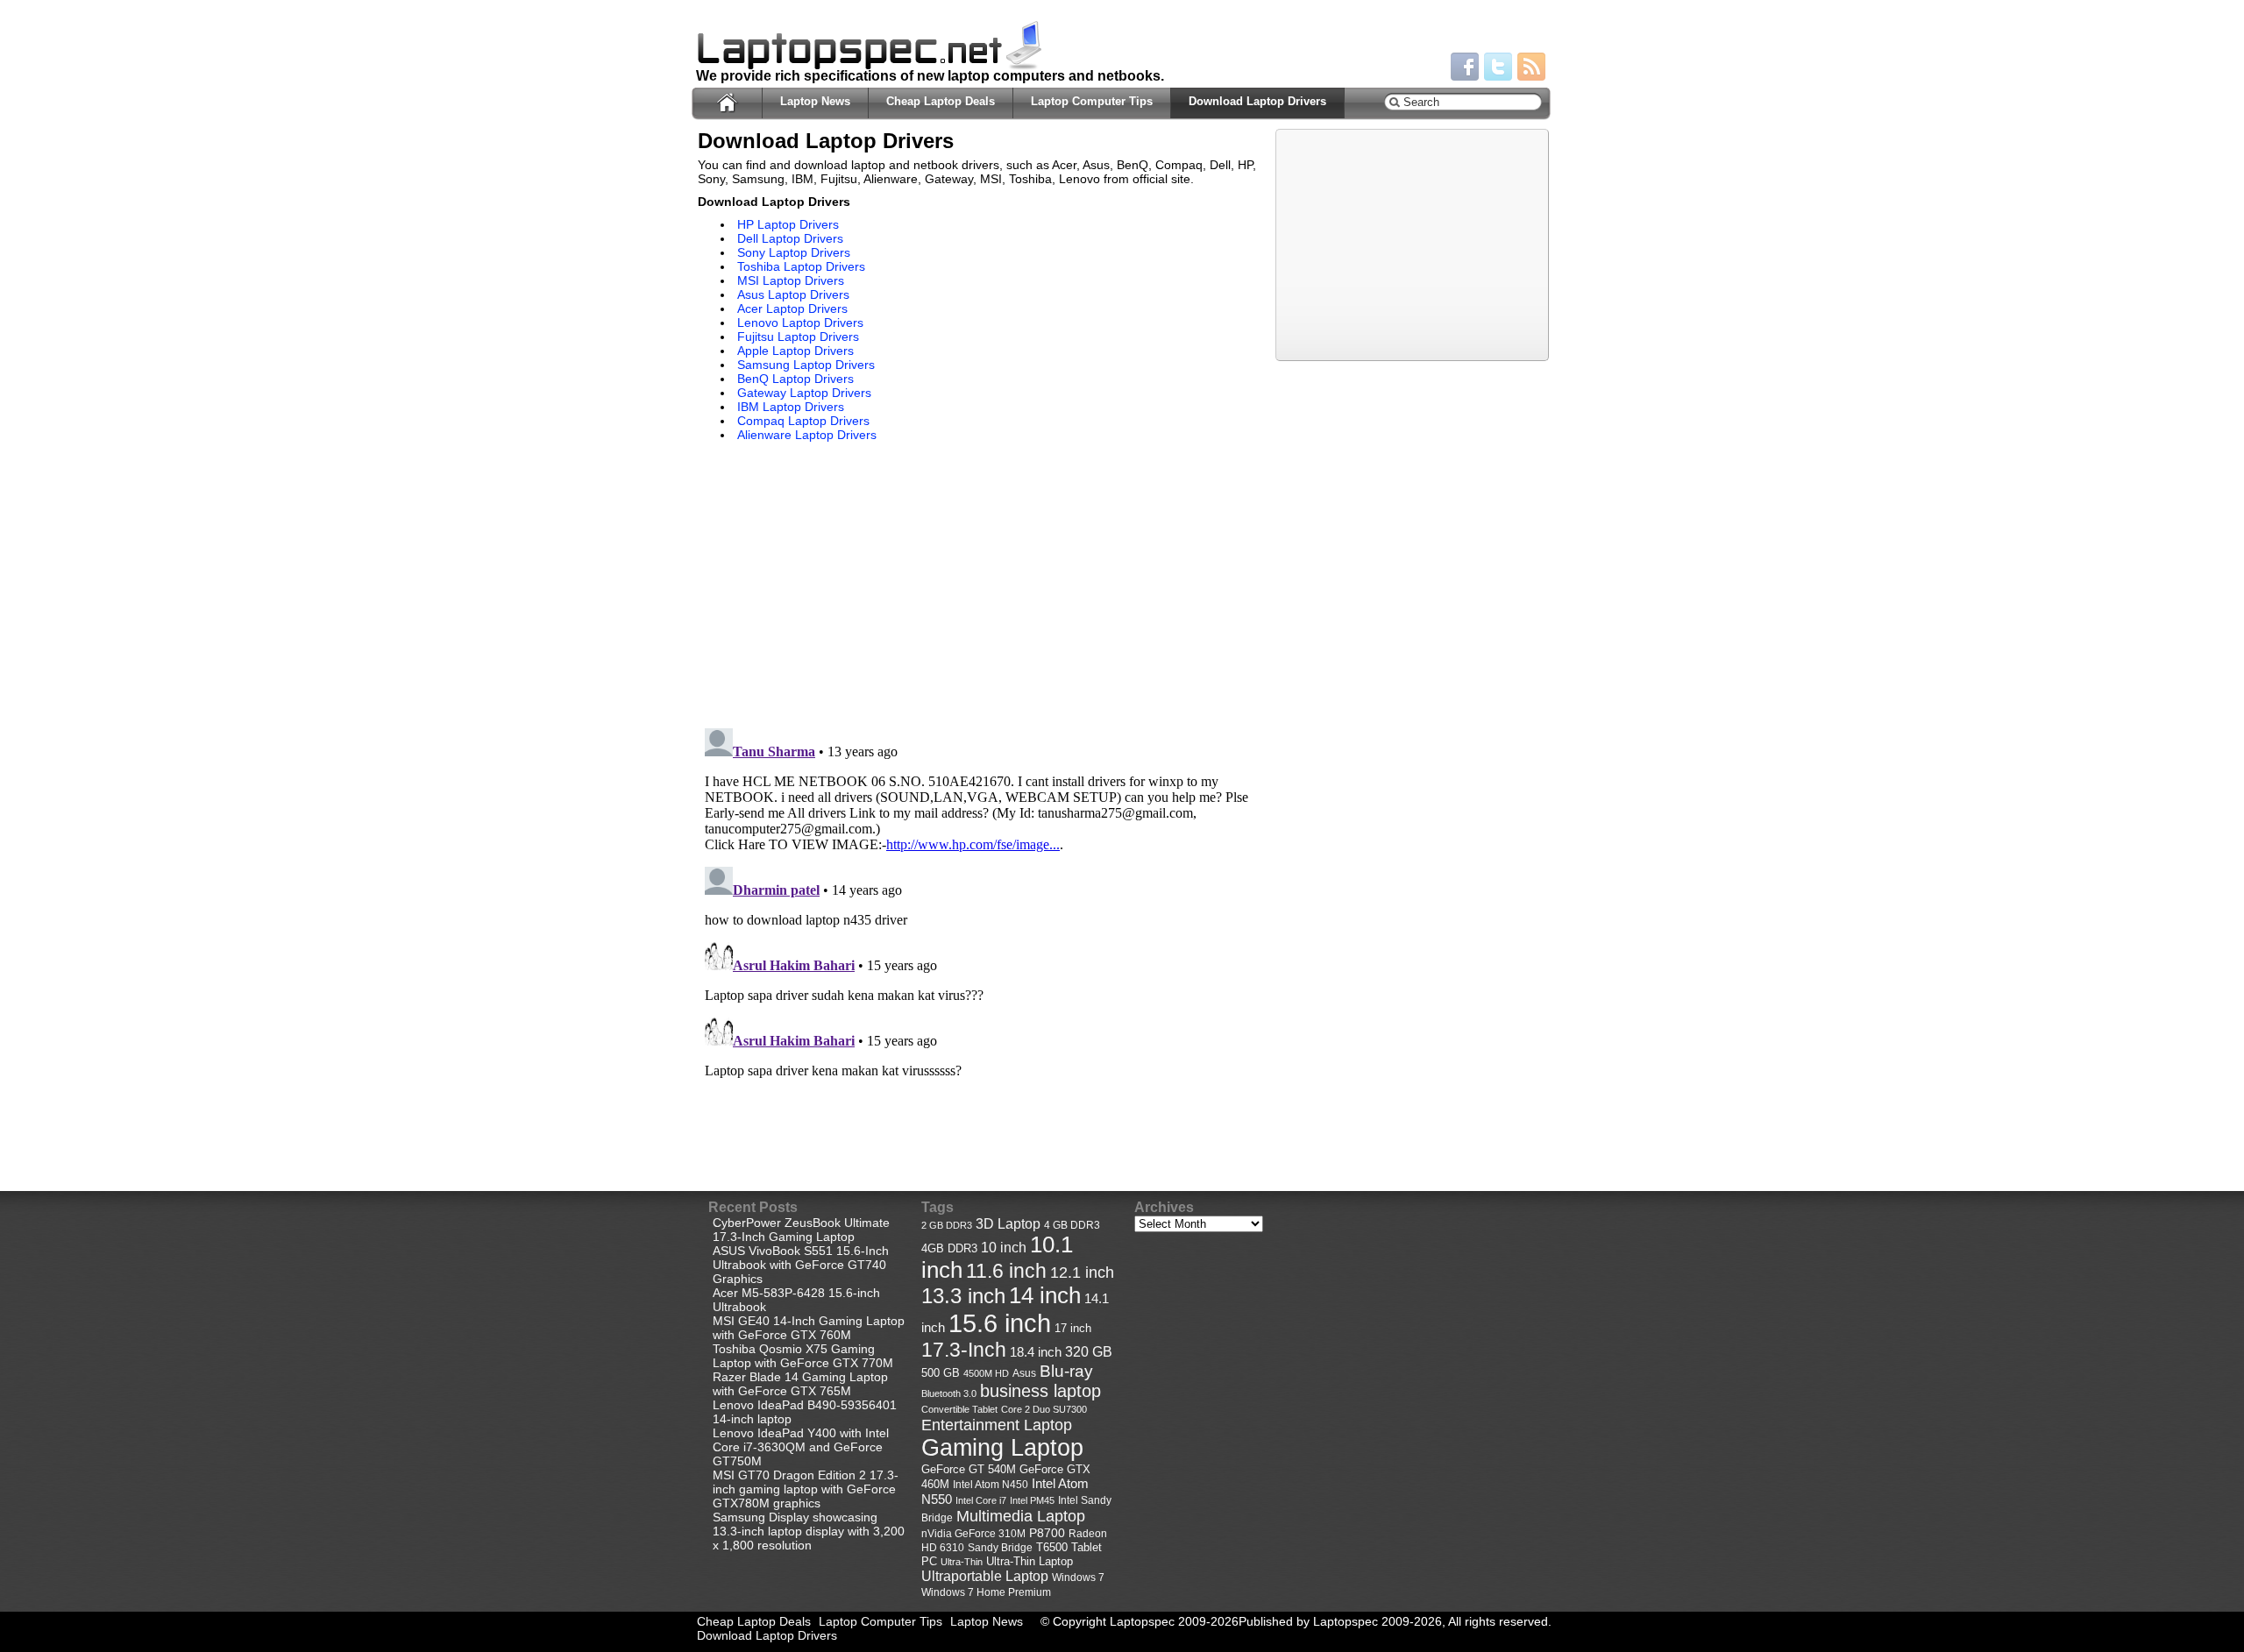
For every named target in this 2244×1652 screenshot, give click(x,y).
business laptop (1040, 1391)
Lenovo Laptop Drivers (800, 323)
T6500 (1052, 1548)
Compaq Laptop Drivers (803, 421)
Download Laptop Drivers (1257, 101)
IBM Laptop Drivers (791, 407)
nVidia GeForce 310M (973, 1533)
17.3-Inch (964, 1350)
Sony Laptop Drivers (794, 252)
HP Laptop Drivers (788, 224)
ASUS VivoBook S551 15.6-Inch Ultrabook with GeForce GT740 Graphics (801, 1265)
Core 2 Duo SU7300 (1044, 1409)
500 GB (941, 1373)
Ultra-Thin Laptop (1030, 1561)
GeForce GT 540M (969, 1470)
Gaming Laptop (1002, 1448)
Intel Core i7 (981, 1500)
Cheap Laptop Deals (941, 101)
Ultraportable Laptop (985, 1576)
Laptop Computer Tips (1092, 101)
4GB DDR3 (949, 1249)
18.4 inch (1036, 1352)
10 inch (1004, 1248)
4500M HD (986, 1373)
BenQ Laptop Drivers (795, 379)
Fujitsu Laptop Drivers (798, 337)
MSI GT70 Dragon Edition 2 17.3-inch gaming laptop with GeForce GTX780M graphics (806, 1489)
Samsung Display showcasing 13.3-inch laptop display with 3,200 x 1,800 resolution (809, 1531)
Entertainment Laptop (997, 1425)
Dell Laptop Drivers (790, 238)
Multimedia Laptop (1021, 1516)
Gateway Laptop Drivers (804, 393)
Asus (1024, 1373)
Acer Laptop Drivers (792, 308)
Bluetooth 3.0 (949, 1393)
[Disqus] (978, 940)
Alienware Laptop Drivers (807, 435)
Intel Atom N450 (991, 1484)
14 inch (1045, 1295)
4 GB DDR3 (1072, 1225)
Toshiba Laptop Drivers (801, 266)
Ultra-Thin (962, 1562)
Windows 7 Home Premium (986, 1592)
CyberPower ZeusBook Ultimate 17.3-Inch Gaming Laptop (801, 1230)
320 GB (1089, 1352)
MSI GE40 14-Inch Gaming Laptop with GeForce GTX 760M (809, 1328)
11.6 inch (1006, 1271)
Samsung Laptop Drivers (806, 365)
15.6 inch (1000, 1323)
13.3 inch (963, 1296)
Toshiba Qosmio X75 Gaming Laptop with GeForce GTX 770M (803, 1356)
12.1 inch (1082, 1273)
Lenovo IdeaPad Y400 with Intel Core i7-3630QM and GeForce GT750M (801, 1447)
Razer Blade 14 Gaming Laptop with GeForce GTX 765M (800, 1384)
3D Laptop (1008, 1223)
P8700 (1047, 1533)
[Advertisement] (845, 587)
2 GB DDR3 (947, 1225)
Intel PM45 (1032, 1500)
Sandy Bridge (1000, 1547)
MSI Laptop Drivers (791, 280)
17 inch (1073, 1328)
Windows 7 (1078, 1578)
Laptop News (815, 101)
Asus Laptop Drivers (793, 294)
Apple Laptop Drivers (795, 351)
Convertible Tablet (959, 1409)
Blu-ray (1066, 1371)
